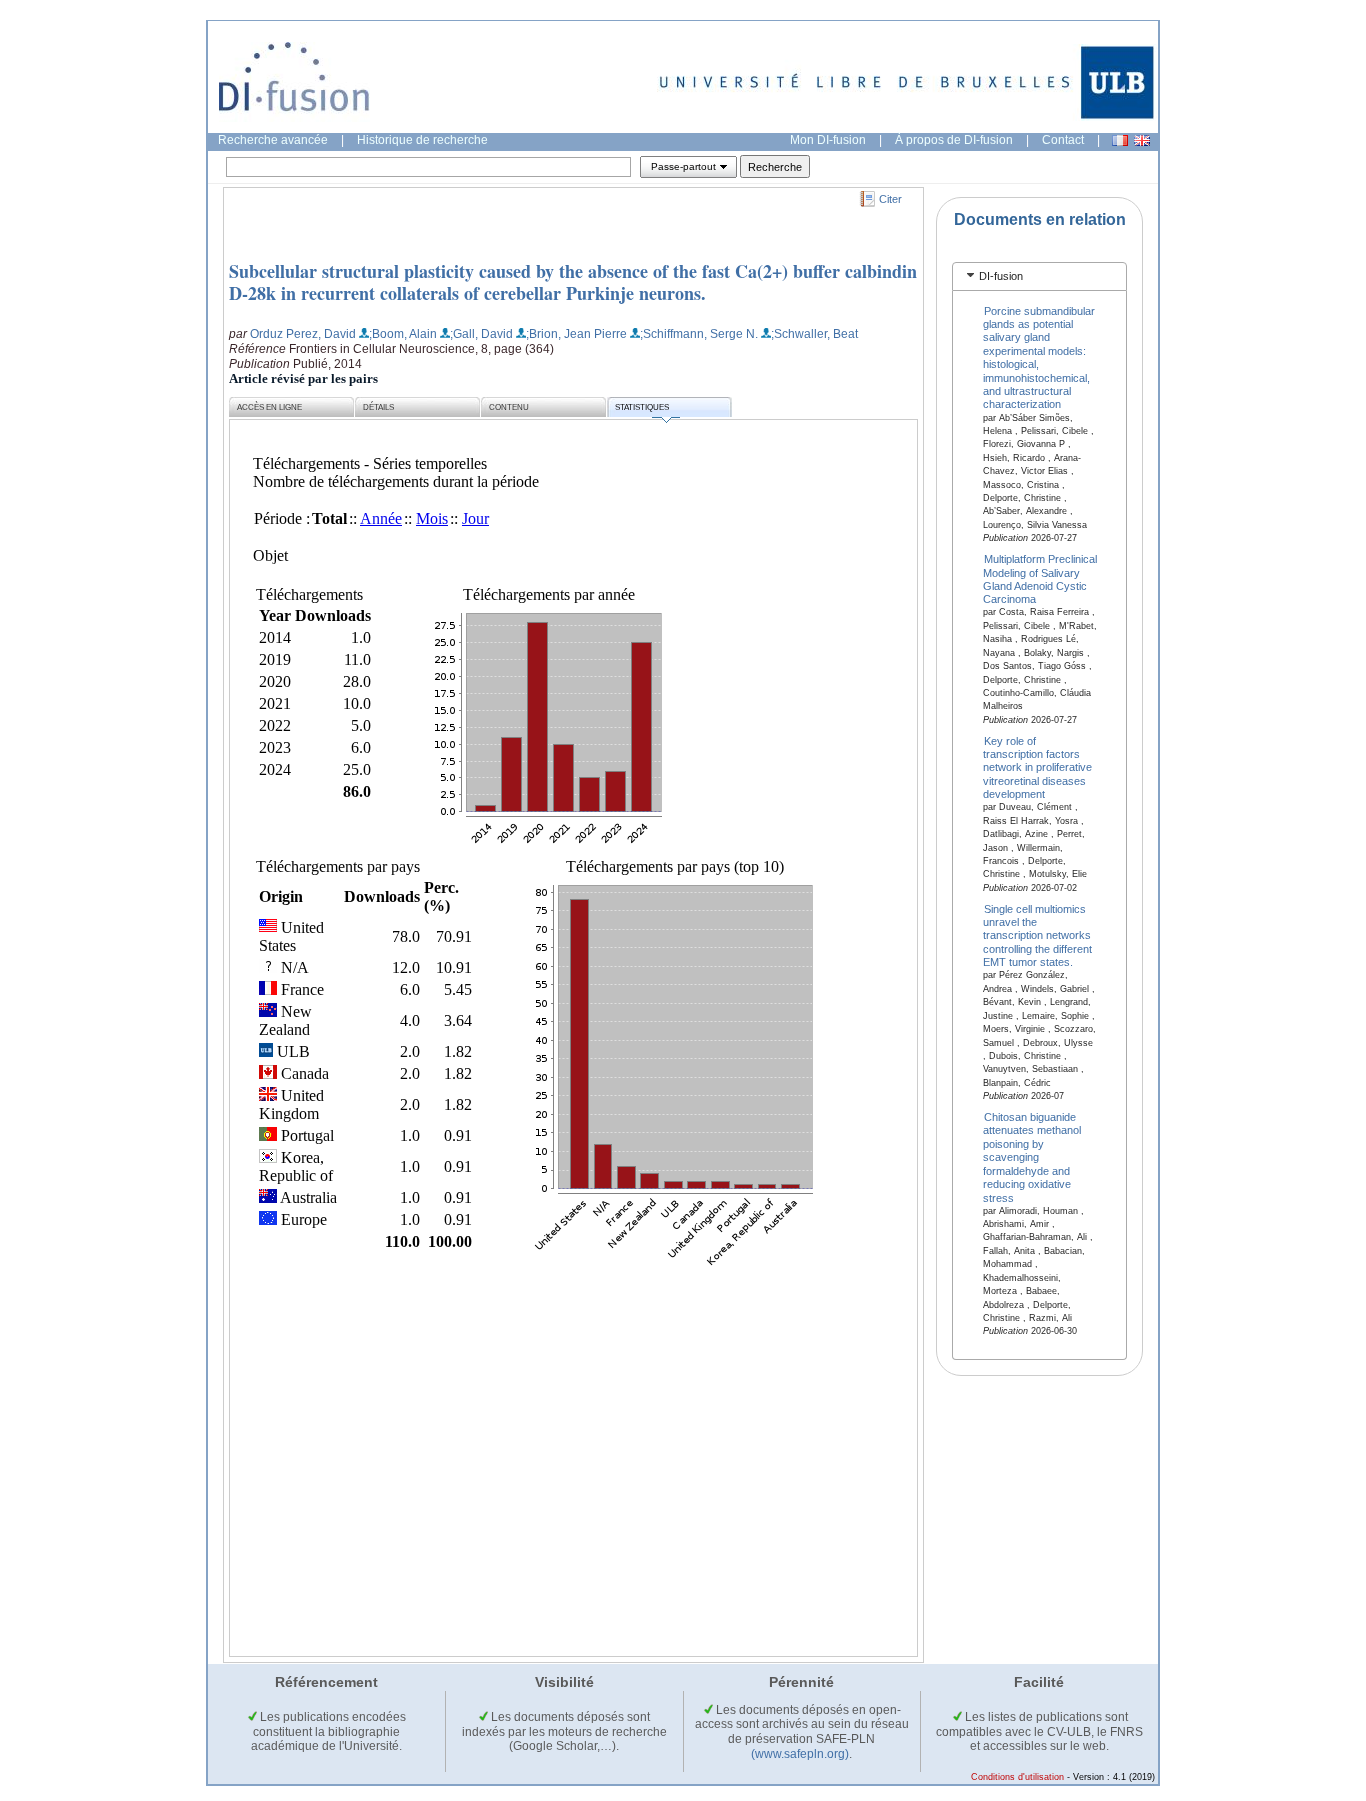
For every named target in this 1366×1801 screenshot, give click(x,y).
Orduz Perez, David (303, 334)
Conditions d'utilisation (1017, 1777)
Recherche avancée (273, 140)
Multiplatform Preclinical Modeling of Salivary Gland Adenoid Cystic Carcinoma (1040, 579)
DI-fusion (1001, 276)
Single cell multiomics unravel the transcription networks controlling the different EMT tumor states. (1037, 935)
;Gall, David (481, 334)
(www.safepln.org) (800, 1754)
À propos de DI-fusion (954, 140)
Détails (378, 407)
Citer (890, 199)
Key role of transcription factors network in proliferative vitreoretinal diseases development (1037, 767)
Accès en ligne (269, 407)
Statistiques (642, 407)
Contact (1063, 140)
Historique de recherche (422, 140)
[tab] (1039, 276)
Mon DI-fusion (828, 140)
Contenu (509, 407)
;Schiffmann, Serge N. (699, 334)
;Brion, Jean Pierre (576, 334)
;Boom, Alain (403, 334)
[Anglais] (1142, 140)
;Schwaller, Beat (814, 334)
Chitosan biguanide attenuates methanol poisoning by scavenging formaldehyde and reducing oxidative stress (1032, 1157)
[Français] (1120, 140)
